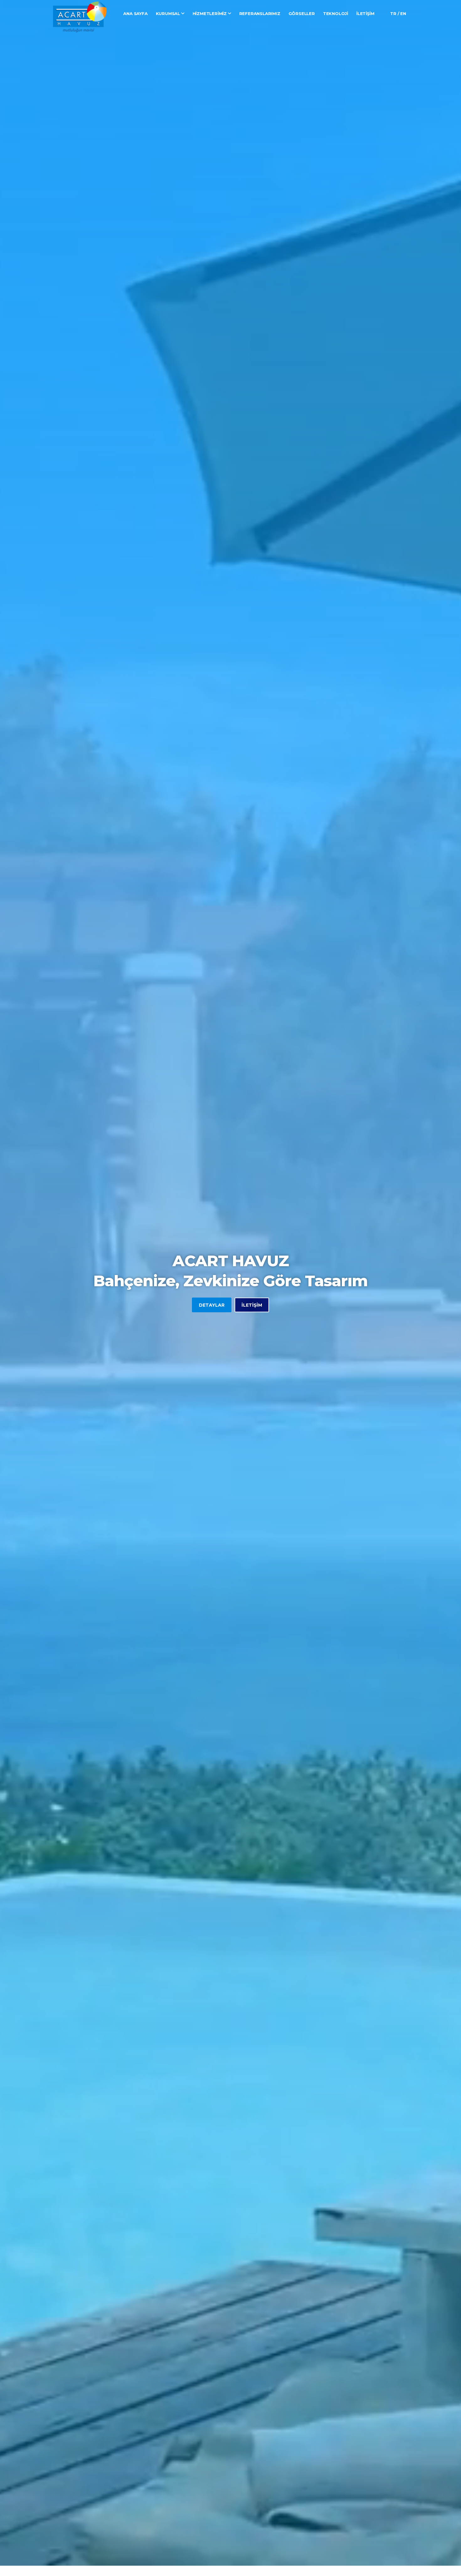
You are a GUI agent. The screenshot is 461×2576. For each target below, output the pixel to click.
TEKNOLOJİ (336, 13)
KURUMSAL (169, 13)
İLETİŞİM (365, 13)
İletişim (252, 1305)
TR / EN (398, 13)
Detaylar (212, 1305)
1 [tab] (230, 2544)
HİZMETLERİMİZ (210, 13)
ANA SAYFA (135, 13)
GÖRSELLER (302, 13)
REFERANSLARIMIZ (260, 13)
